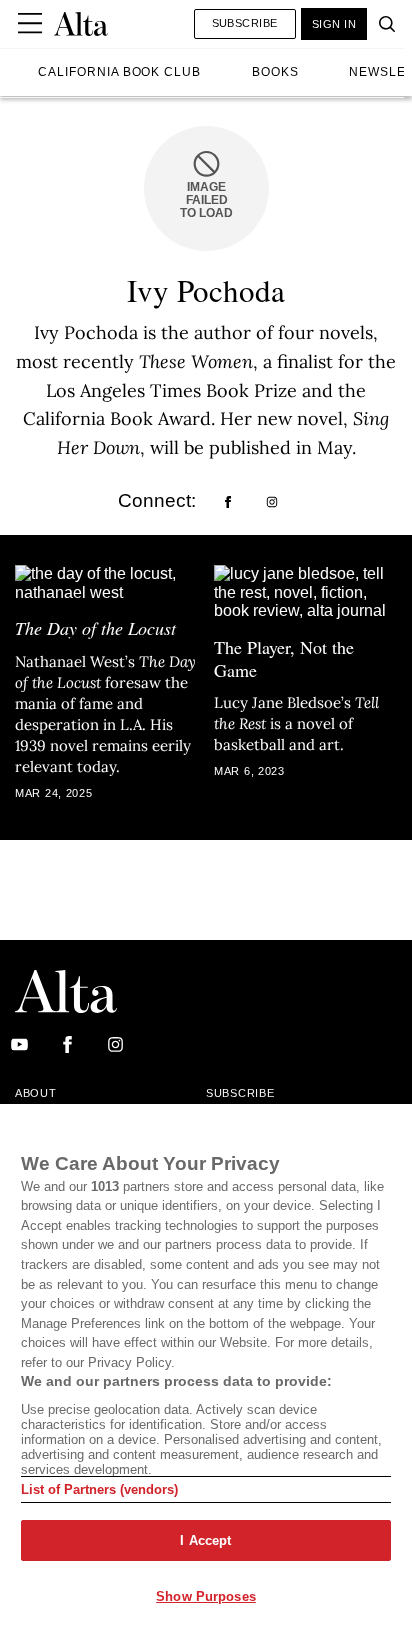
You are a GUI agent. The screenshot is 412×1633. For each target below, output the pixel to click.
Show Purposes (206, 1596)
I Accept (205, 1540)
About (36, 1093)
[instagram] (272, 503)
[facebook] (228, 503)
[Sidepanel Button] (32, 24)
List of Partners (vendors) (99, 1489)
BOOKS (275, 72)
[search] (382, 24)
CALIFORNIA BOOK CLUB (119, 72)
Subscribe (245, 23)
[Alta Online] (81, 24)
